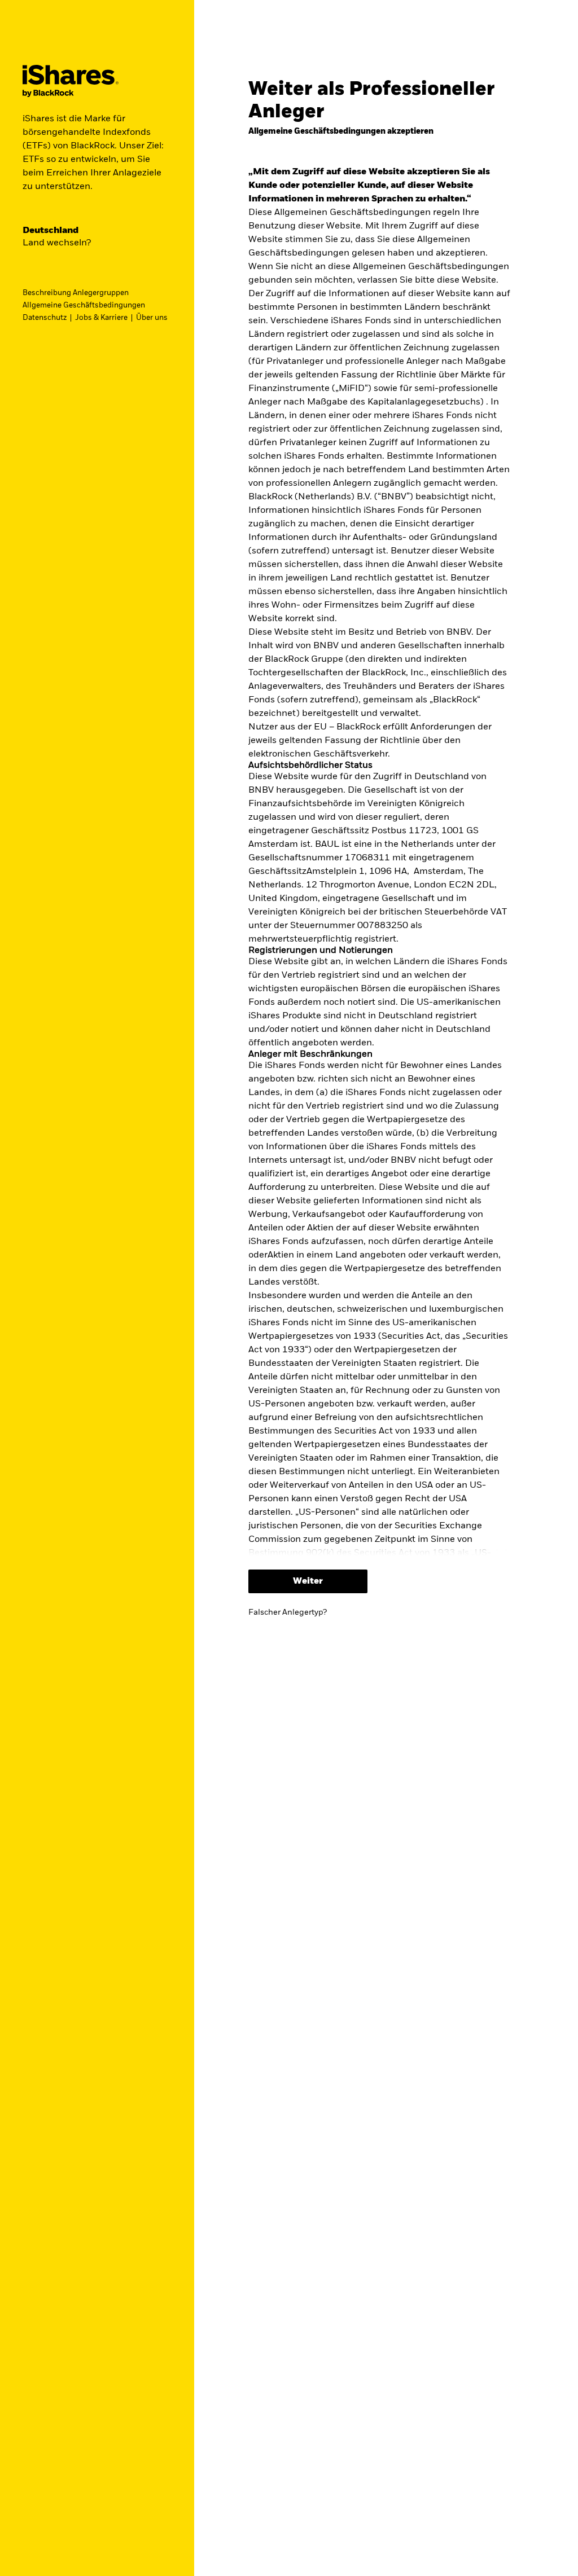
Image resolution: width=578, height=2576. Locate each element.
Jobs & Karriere (101, 318)
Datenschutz (45, 318)
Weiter (308, 1581)
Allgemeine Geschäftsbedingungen (84, 305)
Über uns (152, 318)
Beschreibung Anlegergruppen (76, 293)
